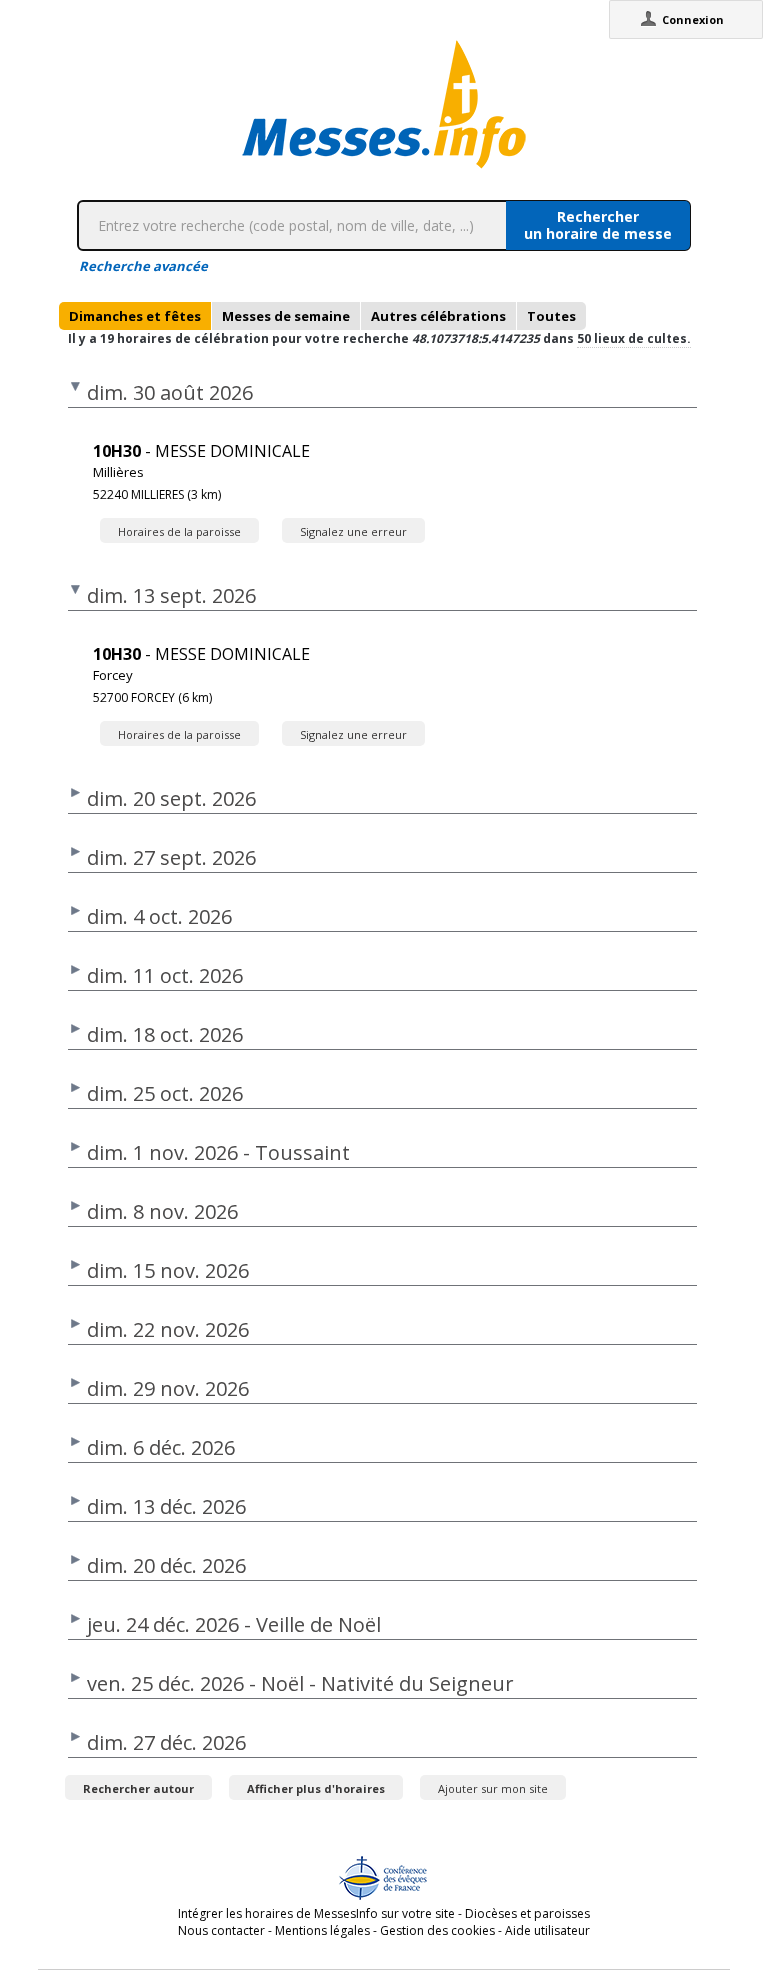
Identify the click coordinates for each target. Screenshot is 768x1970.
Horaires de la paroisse (179, 531)
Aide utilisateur (547, 1930)
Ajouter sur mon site (493, 1788)
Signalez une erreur (353, 531)
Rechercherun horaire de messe (598, 225)
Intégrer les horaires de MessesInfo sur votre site (316, 1913)
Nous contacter (221, 1930)
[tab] (135, 316)
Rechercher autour (138, 1788)
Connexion (693, 19)
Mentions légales (322, 1930)
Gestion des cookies (437, 1930)
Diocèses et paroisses (527, 1913)
